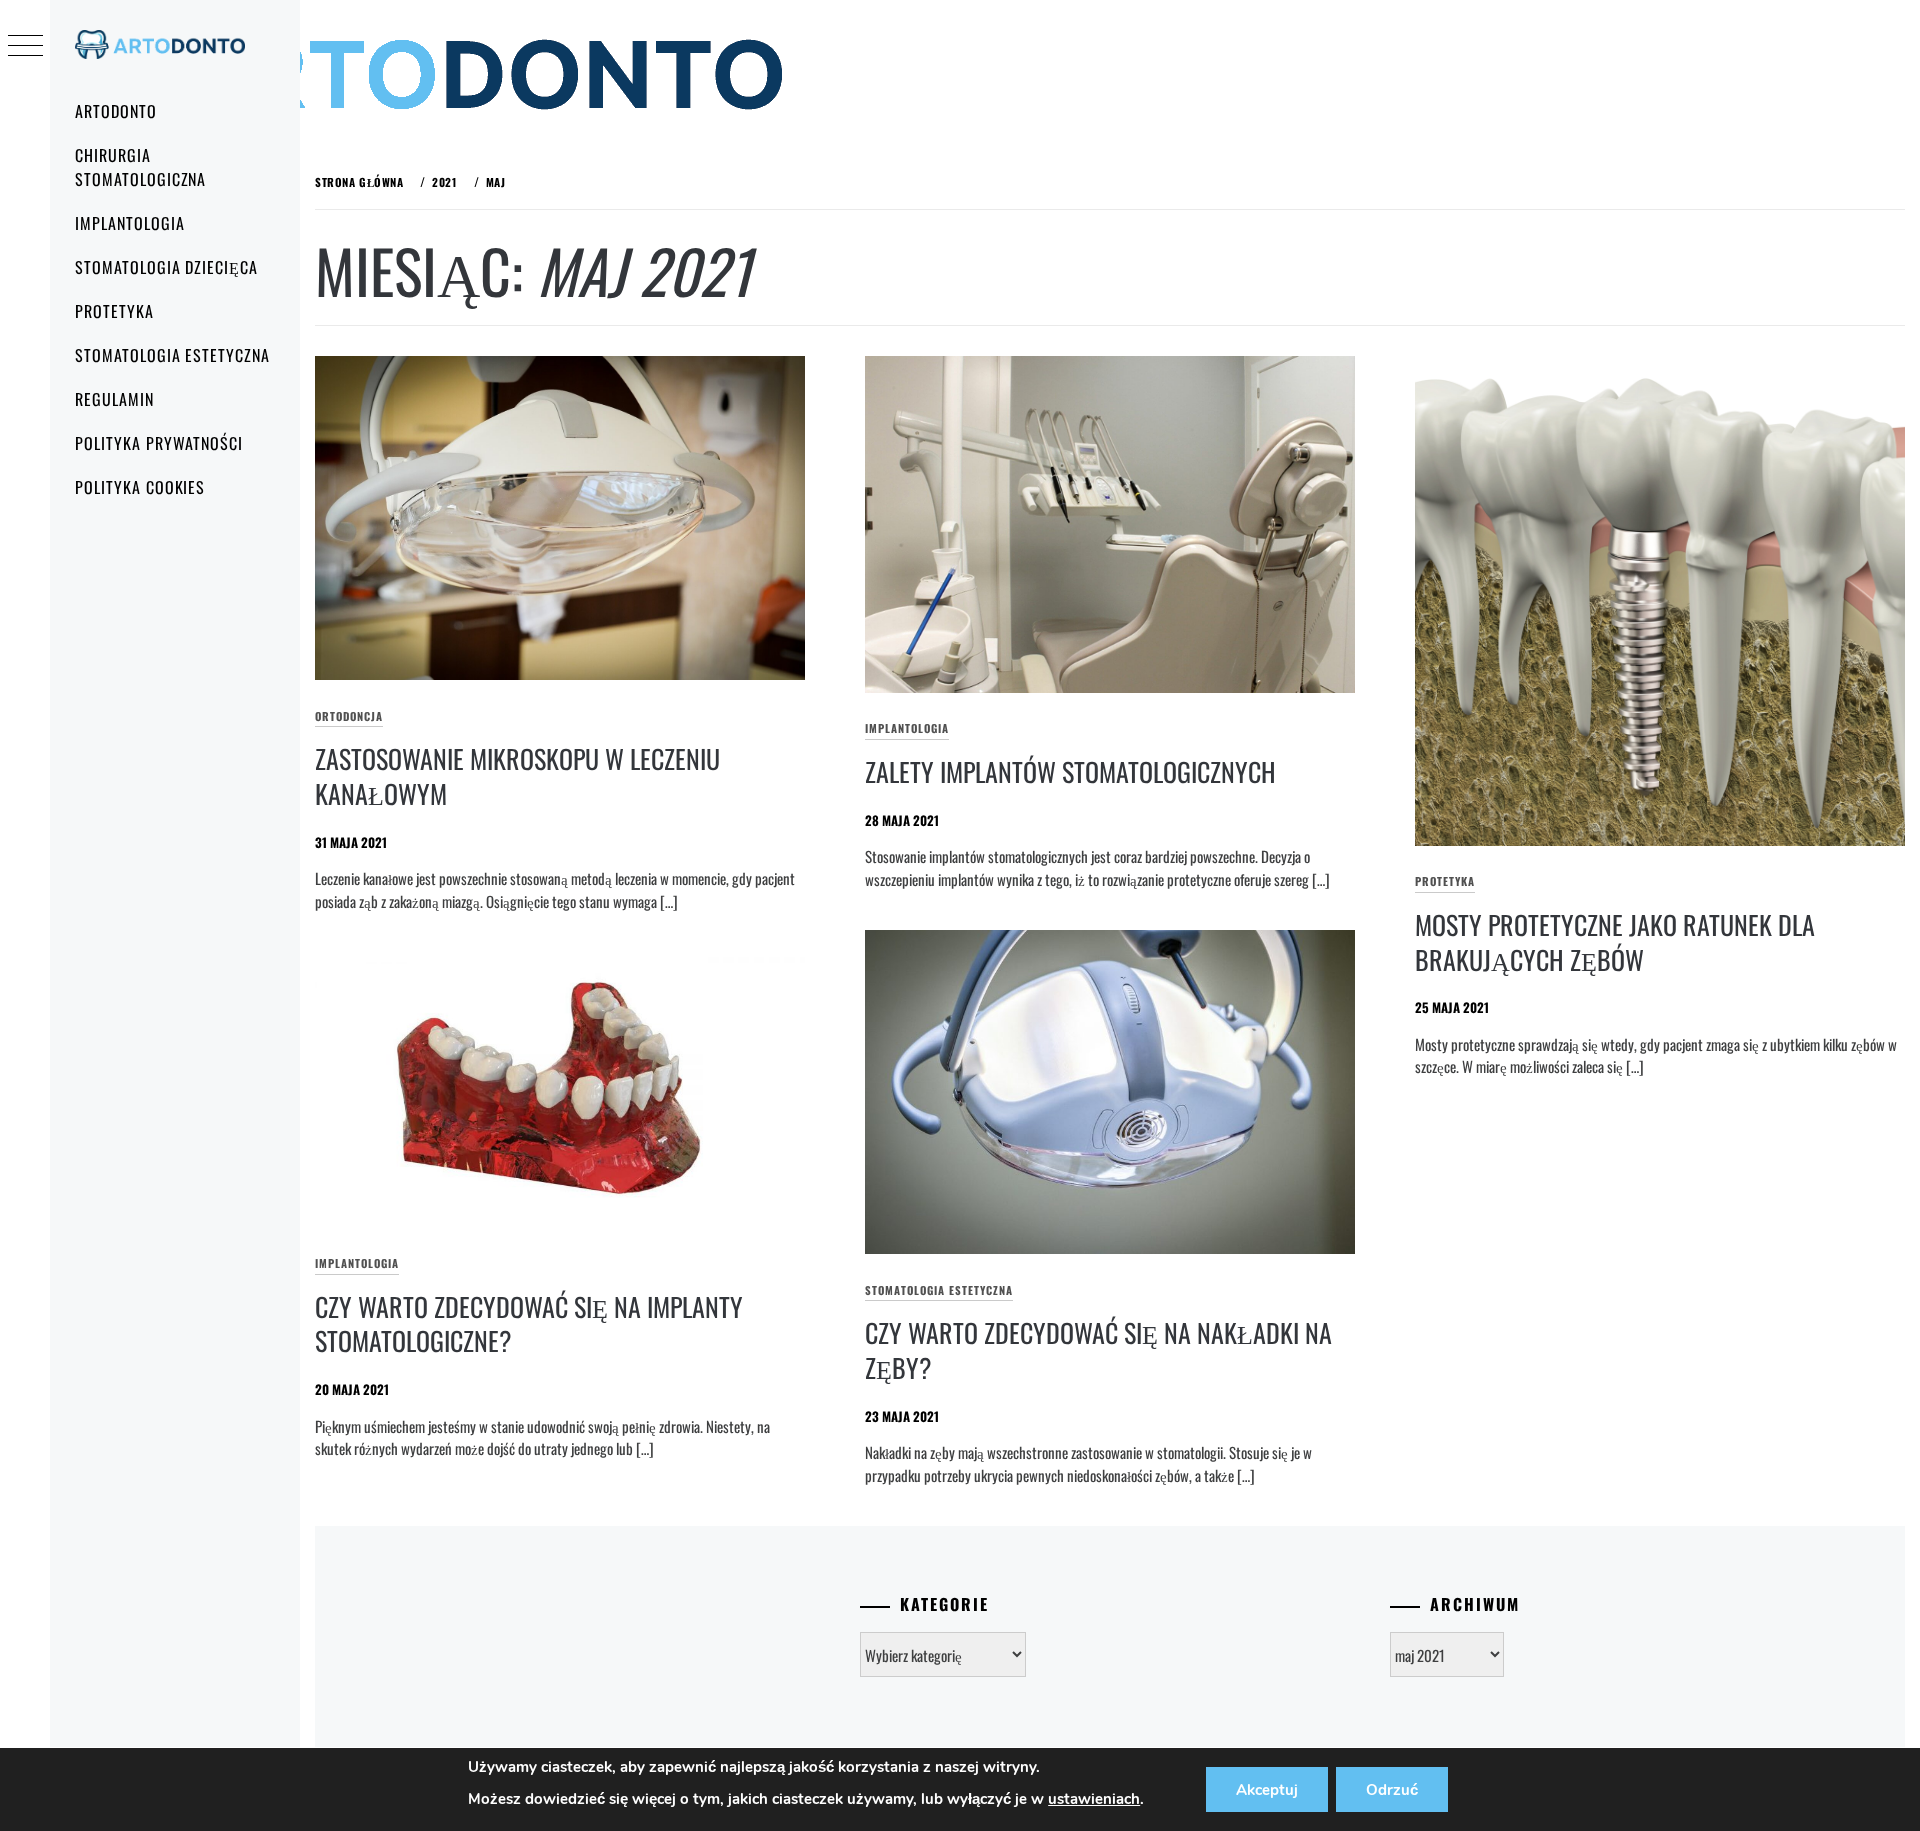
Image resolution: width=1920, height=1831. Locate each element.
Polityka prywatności (159, 443)
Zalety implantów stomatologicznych (1070, 771)
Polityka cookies (140, 487)
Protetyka (114, 311)
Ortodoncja (349, 716)
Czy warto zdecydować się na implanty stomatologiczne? (529, 1324)
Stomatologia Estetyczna (172, 355)
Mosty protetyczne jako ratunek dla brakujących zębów (1615, 942)
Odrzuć (1392, 1790)
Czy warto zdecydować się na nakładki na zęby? (1098, 1350)
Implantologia (129, 223)
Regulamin (114, 399)
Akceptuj (1267, 1790)
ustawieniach (1094, 1799)
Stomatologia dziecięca (166, 267)
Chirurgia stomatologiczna (140, 167)
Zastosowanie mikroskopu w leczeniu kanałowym (517, 776)
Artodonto (116, 111)
